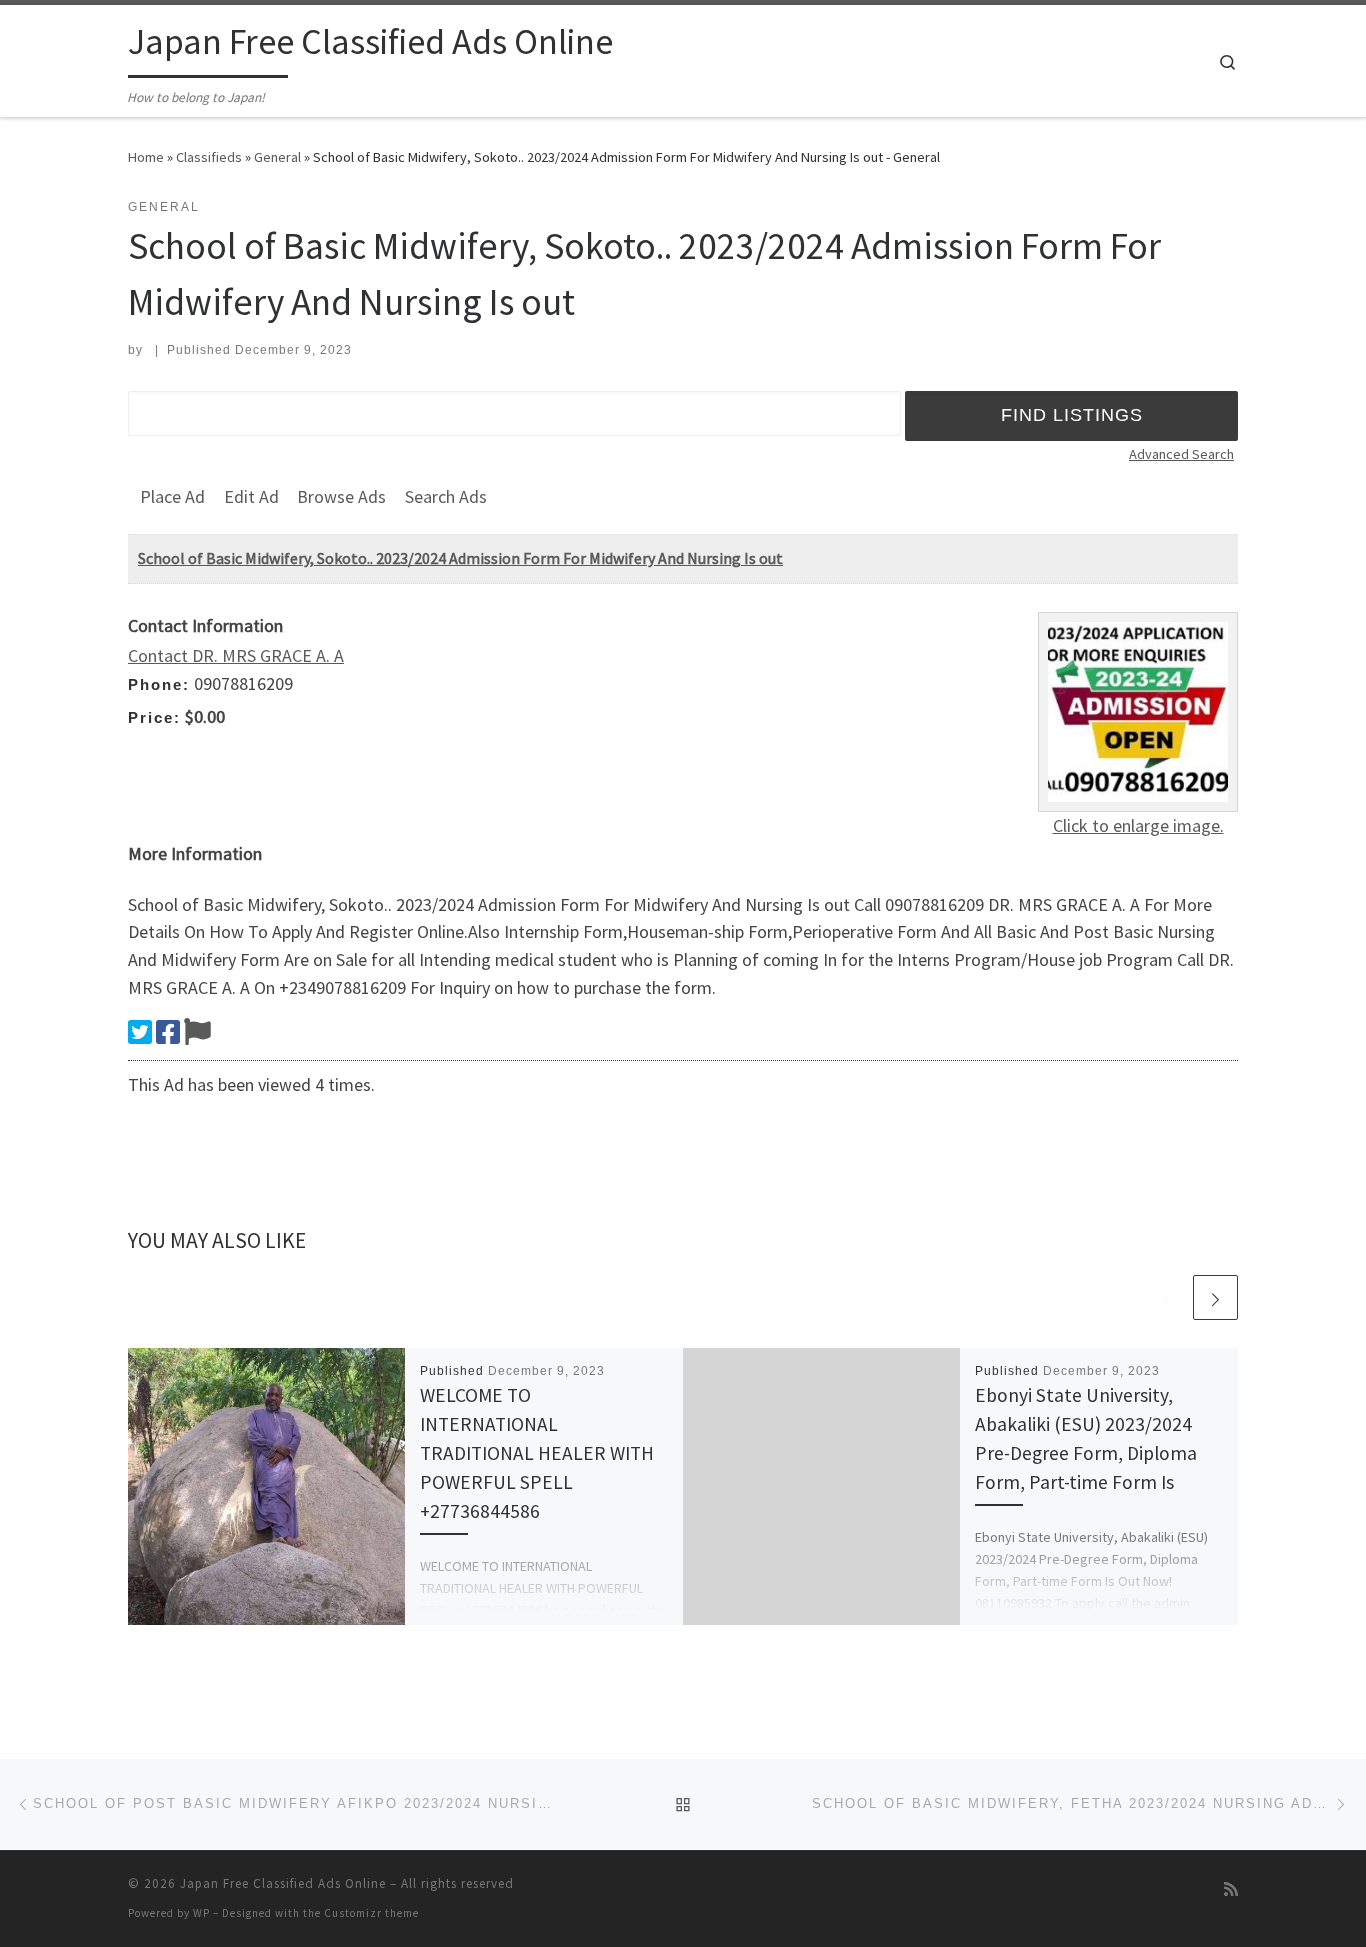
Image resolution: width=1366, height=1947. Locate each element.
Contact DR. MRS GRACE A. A (236, 655)
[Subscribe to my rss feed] (1231, 1889)
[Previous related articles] (1167, 1297)
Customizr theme (371, 1913)
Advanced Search (1181, 454)
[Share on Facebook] (168, 1032)
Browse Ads (341, 496)
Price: (154, 717)
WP (201, 1913)
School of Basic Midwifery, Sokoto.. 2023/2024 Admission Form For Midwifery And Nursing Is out (460, 558)
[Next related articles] (1215, 1297)
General (277, 157)
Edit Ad (251, 496)
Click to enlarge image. (1138, 825)
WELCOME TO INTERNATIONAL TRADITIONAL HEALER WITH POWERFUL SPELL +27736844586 (537, 1453)
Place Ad (172, 496)
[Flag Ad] (197, 1032)
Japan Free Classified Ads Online (283, 1883)
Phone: (159, 684)
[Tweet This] (140, 1032)
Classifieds (209, 157)
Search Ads (446, 496)
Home (146, 157)
